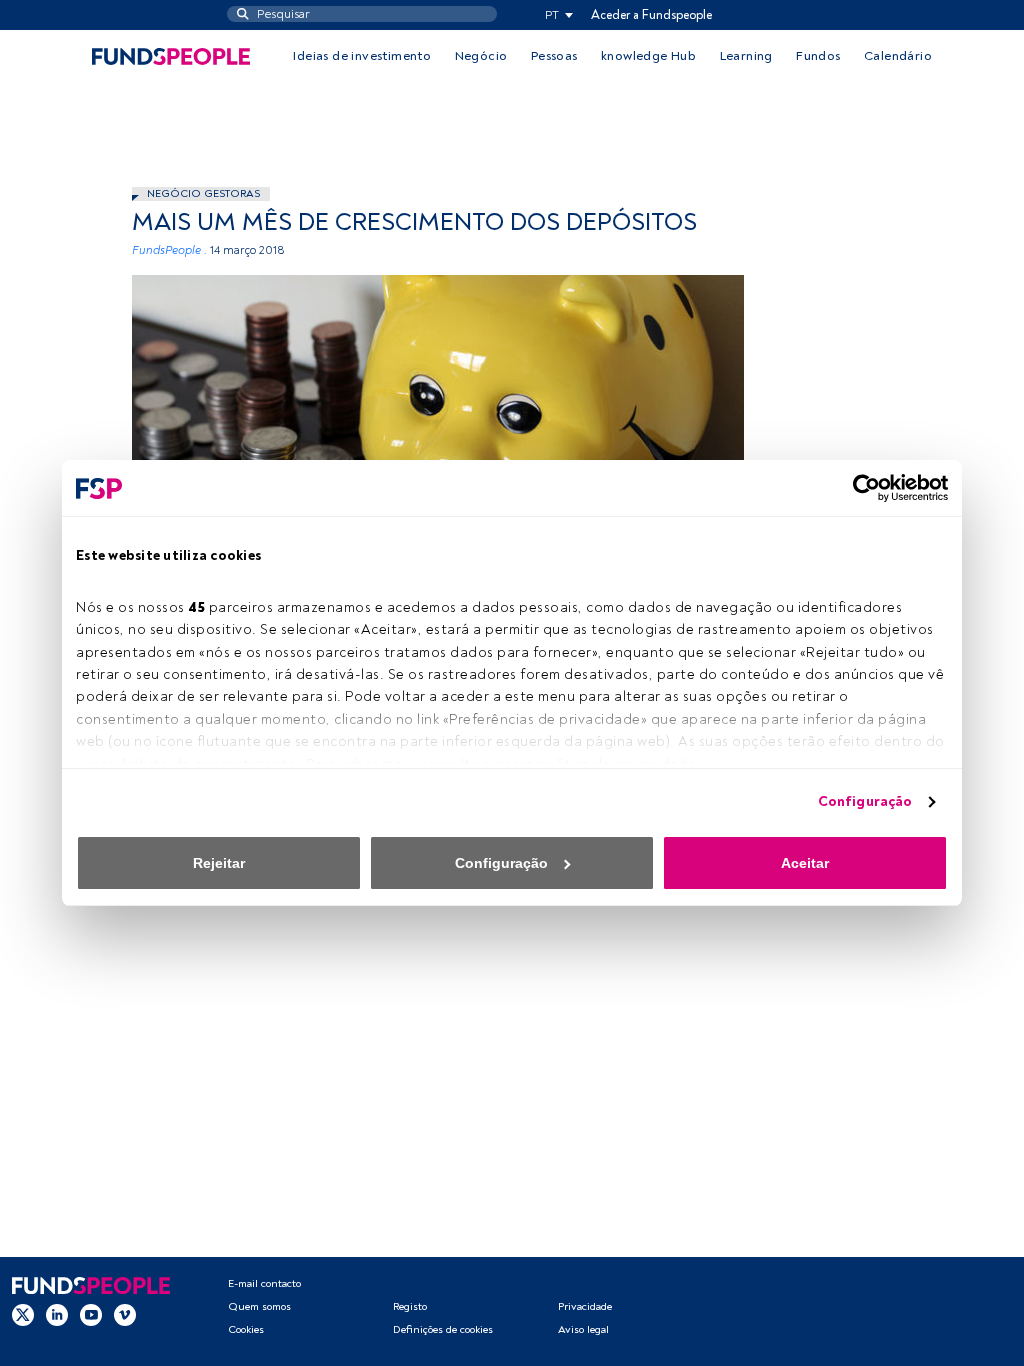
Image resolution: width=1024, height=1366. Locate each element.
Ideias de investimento (362, 56)
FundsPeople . (169, 250)
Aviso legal (583, 1329)
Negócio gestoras (203, 193)
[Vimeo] (125, 1315)
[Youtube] (91, 1315)
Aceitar (805, 863)
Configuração (865, 801)
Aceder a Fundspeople (651, 15)
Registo (410, 1306)
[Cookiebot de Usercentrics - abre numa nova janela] (860, 488)
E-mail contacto (264, 1283)
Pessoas (554, 56)
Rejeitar (219, 863)
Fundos (818, 56)
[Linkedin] (57, 1315)
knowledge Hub (648, 56)
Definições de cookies (443, 1329)
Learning (746, 56)
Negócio (481, 56)
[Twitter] (23, 1315)
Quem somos (259, 1306)
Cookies (246, 1329)
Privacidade (585, 1306)
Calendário (898, 56)
